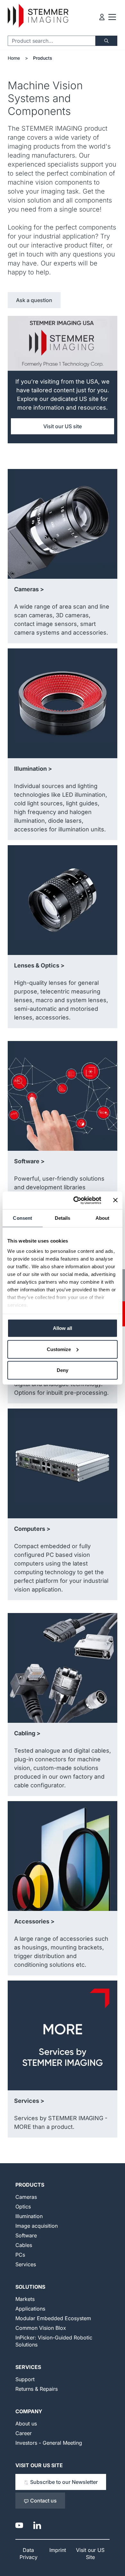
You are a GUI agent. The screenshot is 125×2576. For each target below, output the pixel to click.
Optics (23, 2207)
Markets (25, 2299)
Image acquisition (37, 2226)
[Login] (102, 17)
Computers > (32, 1529)
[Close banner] (115, 1200)
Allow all (63, 1328)
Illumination (29, 2216)
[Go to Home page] (38, 16)
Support (25, 2379)
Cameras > (29, 589)
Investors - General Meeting (49, 2443)
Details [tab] (63, 1218)
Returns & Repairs (37, 2389)
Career (24, 2433)
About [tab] (103, 1218)
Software (26, 2235)
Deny (63, 1370)
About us (26, 2424)
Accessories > (34, 1921)
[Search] (106, 41)
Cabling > (27, 1733)
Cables (24, 2245)
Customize (59, 1349)
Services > (29, 2101)
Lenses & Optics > (39, 965)
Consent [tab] (22, 1218)
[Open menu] (112, 17)
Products (43, 58)
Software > (29, 1161)
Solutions (30, 2287)
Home (14, 58)
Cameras (26, 2197)
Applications (30, 2309)
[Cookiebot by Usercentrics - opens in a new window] (76, 1200)
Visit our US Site (39, 2465)
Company (29, 2411)
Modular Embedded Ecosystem (53, 2318)
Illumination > (33, 769)
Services (26, 2264)
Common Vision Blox (41, 2328)
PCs (20, 2255)
